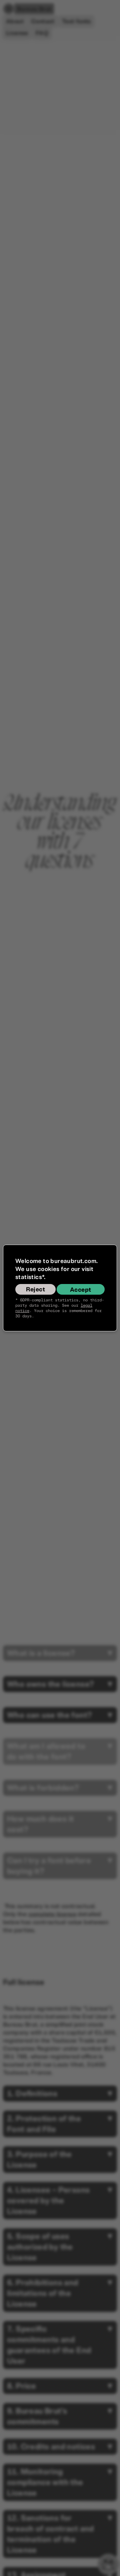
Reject (35, 1289)
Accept (80, 1290)
